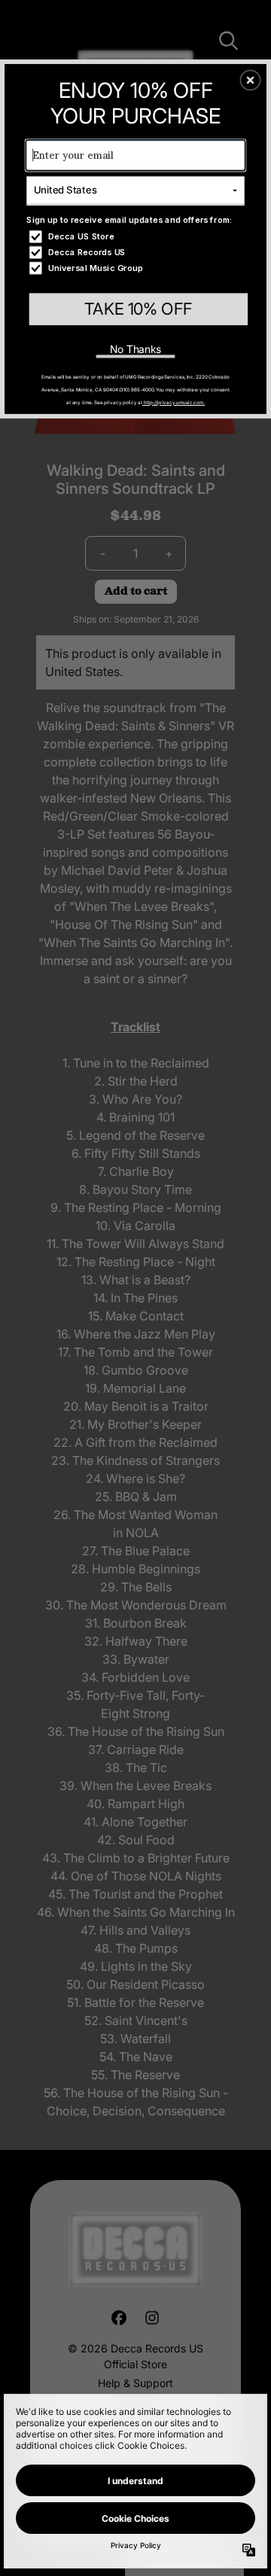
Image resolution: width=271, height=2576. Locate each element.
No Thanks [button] (136, 349)
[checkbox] (137, 237)
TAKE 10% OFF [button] (138, 309)
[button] (251, 81)
